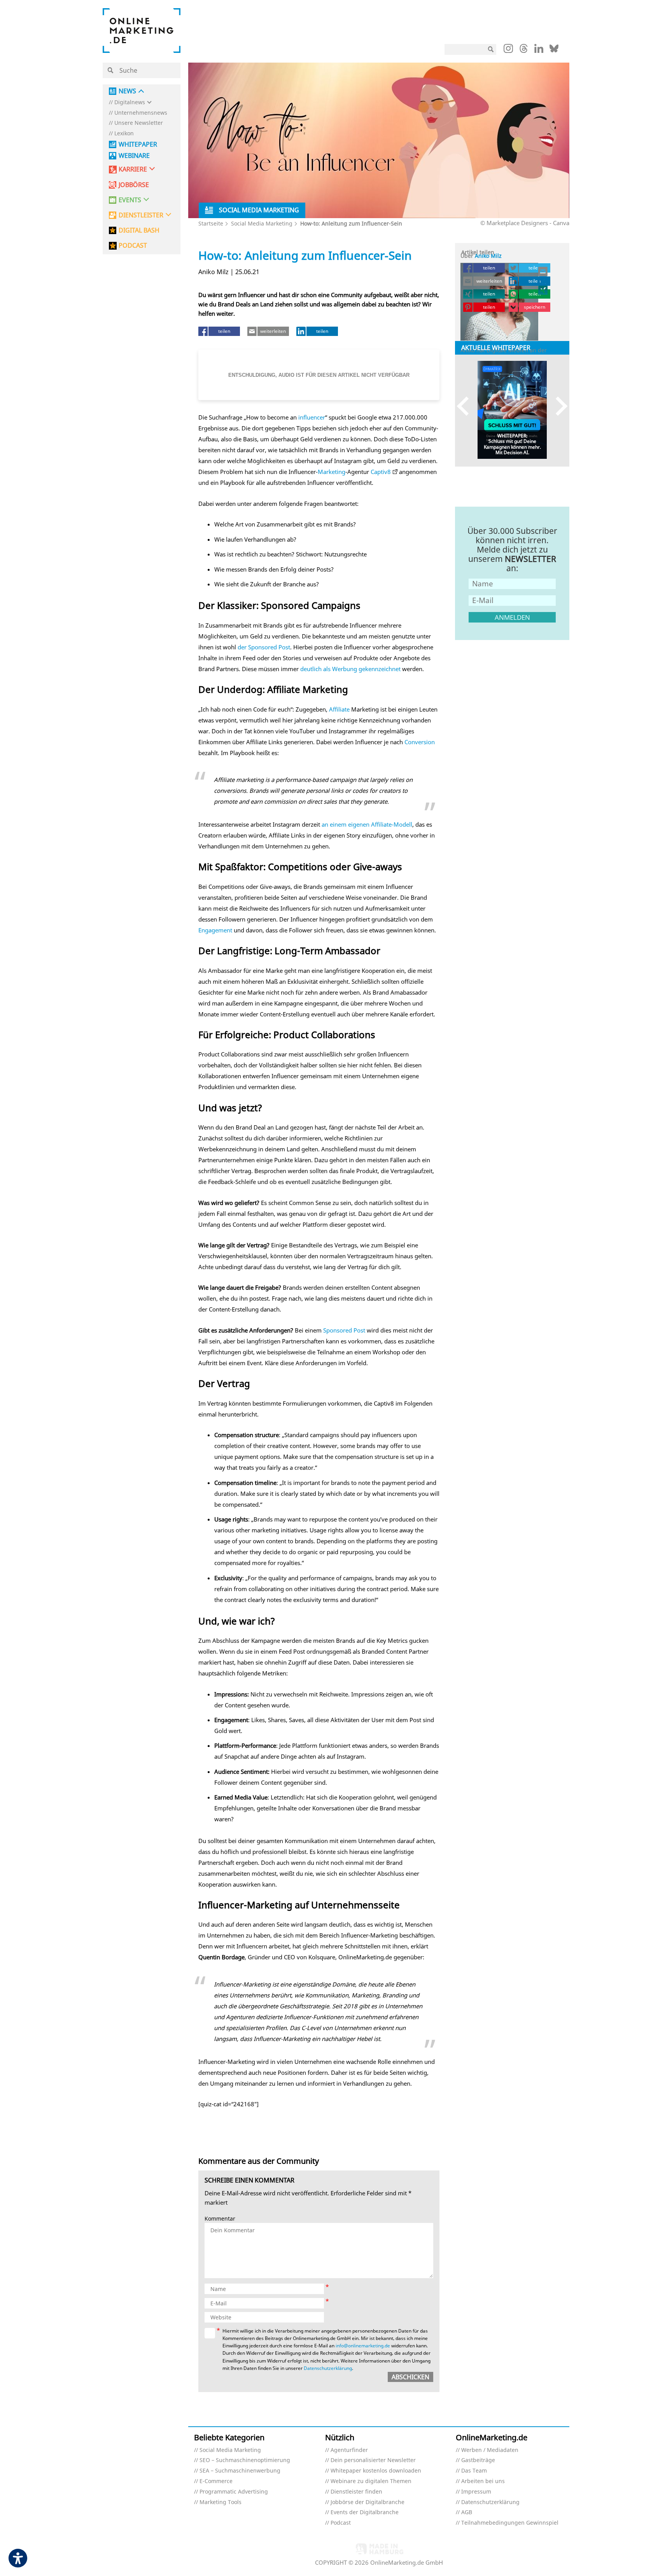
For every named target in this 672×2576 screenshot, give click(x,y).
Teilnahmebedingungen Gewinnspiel (510, 2523)
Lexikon (124, 134)
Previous (466, 406)
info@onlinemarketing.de (363, 2346)
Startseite (211, 223)
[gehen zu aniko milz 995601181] (543, 281)
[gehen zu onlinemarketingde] (508, 50)
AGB (467, 2512)
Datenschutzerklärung (328, 2368)
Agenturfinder (349, 2450)
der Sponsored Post (264, 647)
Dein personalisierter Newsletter (373, 2460)
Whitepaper (138, 144)
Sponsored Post (344, 1330)
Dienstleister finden (356, 2492)
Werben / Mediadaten (490, 2450)
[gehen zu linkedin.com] (539, 51)
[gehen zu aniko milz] (543, 290)
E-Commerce (216, 2481)
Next (558, 406)
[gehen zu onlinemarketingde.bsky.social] (554, 51)
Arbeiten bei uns (483, 2481)
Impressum (476, 2492)
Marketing (332, 472)
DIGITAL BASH (139, 230)
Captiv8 (381, 472)
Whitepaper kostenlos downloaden (376, 2471)
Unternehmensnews (141, 113)
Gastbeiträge (478, 2460)
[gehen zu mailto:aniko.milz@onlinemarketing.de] (543, 271)
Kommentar (220, 2219)
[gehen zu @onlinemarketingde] (524, 51)
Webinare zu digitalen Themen (371, 2481)
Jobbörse (134, 185)
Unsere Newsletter (139, 123)
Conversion (420, 742)
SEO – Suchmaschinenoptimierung (245, 2460)
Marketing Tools (220, 2502)
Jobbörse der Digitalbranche (367, 2502)
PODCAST (133, 246)
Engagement (215, 930)
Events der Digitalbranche (365, 2512)
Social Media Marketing (262, 223)
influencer (312, 417)
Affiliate (339, 709)
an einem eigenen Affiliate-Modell (367, 824)
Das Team (474, 2471)
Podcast (341, 2523)
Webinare (134, 156)
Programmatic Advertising (234, 2492)
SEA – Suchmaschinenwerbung (240, 2471)
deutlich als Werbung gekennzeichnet (350, 669)
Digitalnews (130, 102)
